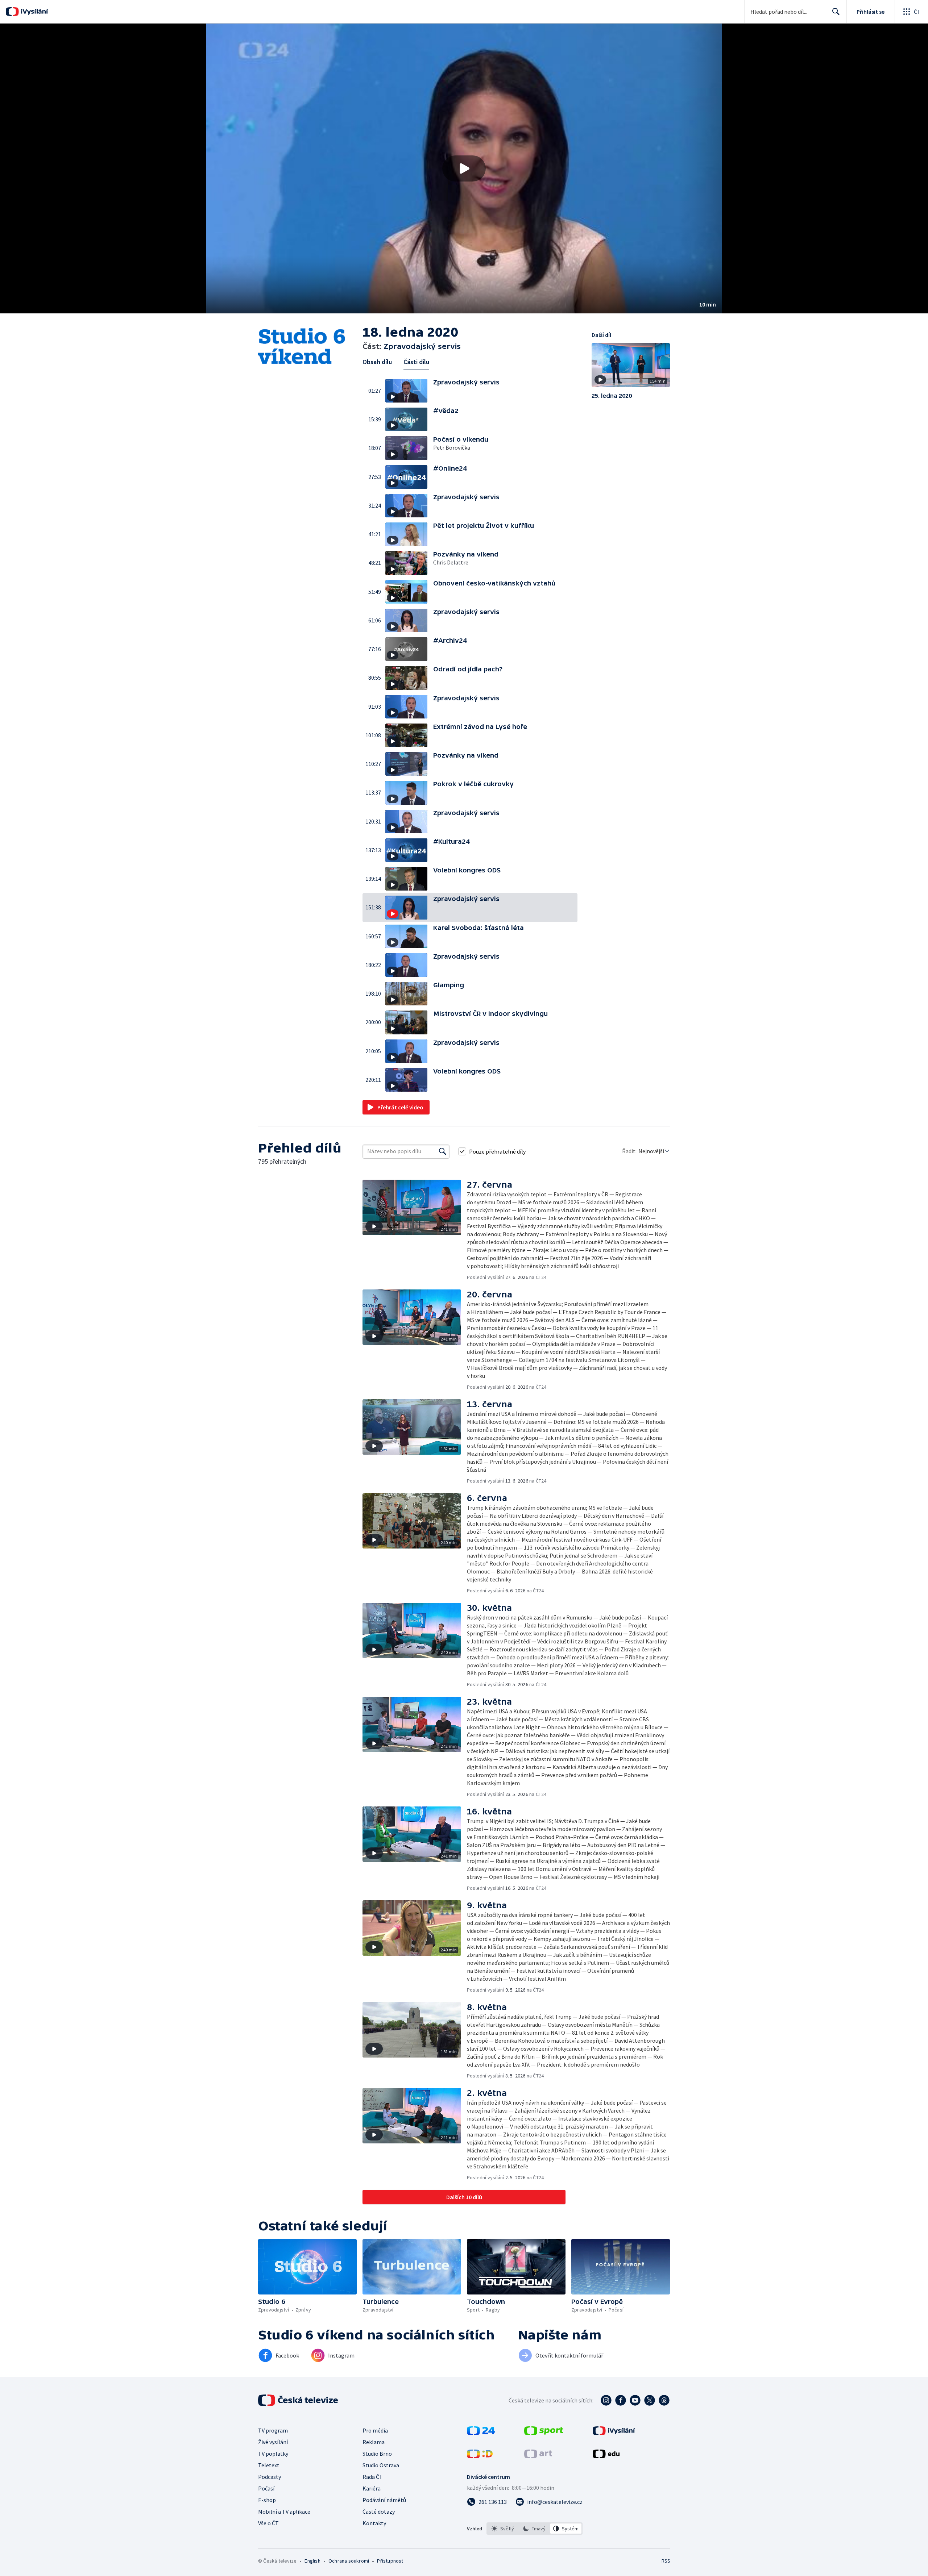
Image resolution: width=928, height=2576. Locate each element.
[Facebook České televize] (621, 2400)
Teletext (269, 2465)
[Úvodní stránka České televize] (299, 2400)
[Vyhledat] (443, 1151)
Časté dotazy (379, 2512)
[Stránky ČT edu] (606, 2456)
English (312, 2561)
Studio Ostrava (381, 2465)
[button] (464, 168)
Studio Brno (377, 2454)
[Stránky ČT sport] (544, 2433)
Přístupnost (390, 2561)
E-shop (267, 2500)
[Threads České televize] (664, 2400)
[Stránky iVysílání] (614, 2433)
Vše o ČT (268, 2523)
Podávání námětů (384, 2500)
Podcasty (270, 2477)
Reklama (374, 2442)
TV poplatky (273, 2454)
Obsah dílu (377, 362)
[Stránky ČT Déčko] (480, 2456)
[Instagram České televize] (606, 2400)
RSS (666, 2561)
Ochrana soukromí (349, 2561)
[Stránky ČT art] (538, 2456)
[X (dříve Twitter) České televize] (650, 2400)
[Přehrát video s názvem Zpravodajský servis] (464, 168)
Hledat (836, 12)
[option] (503, 2529)
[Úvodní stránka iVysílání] (34, 12)
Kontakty (374, 2523)
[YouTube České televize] (635, 2400)
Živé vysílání (273, 2442)
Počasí (266, 2488)
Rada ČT (373, 2477)
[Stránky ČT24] (481, 2433)
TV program (273, 2430)
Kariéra (372, 2488)
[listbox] (535, 2529)
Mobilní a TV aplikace (284, 2512)
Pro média (375, 2430)
